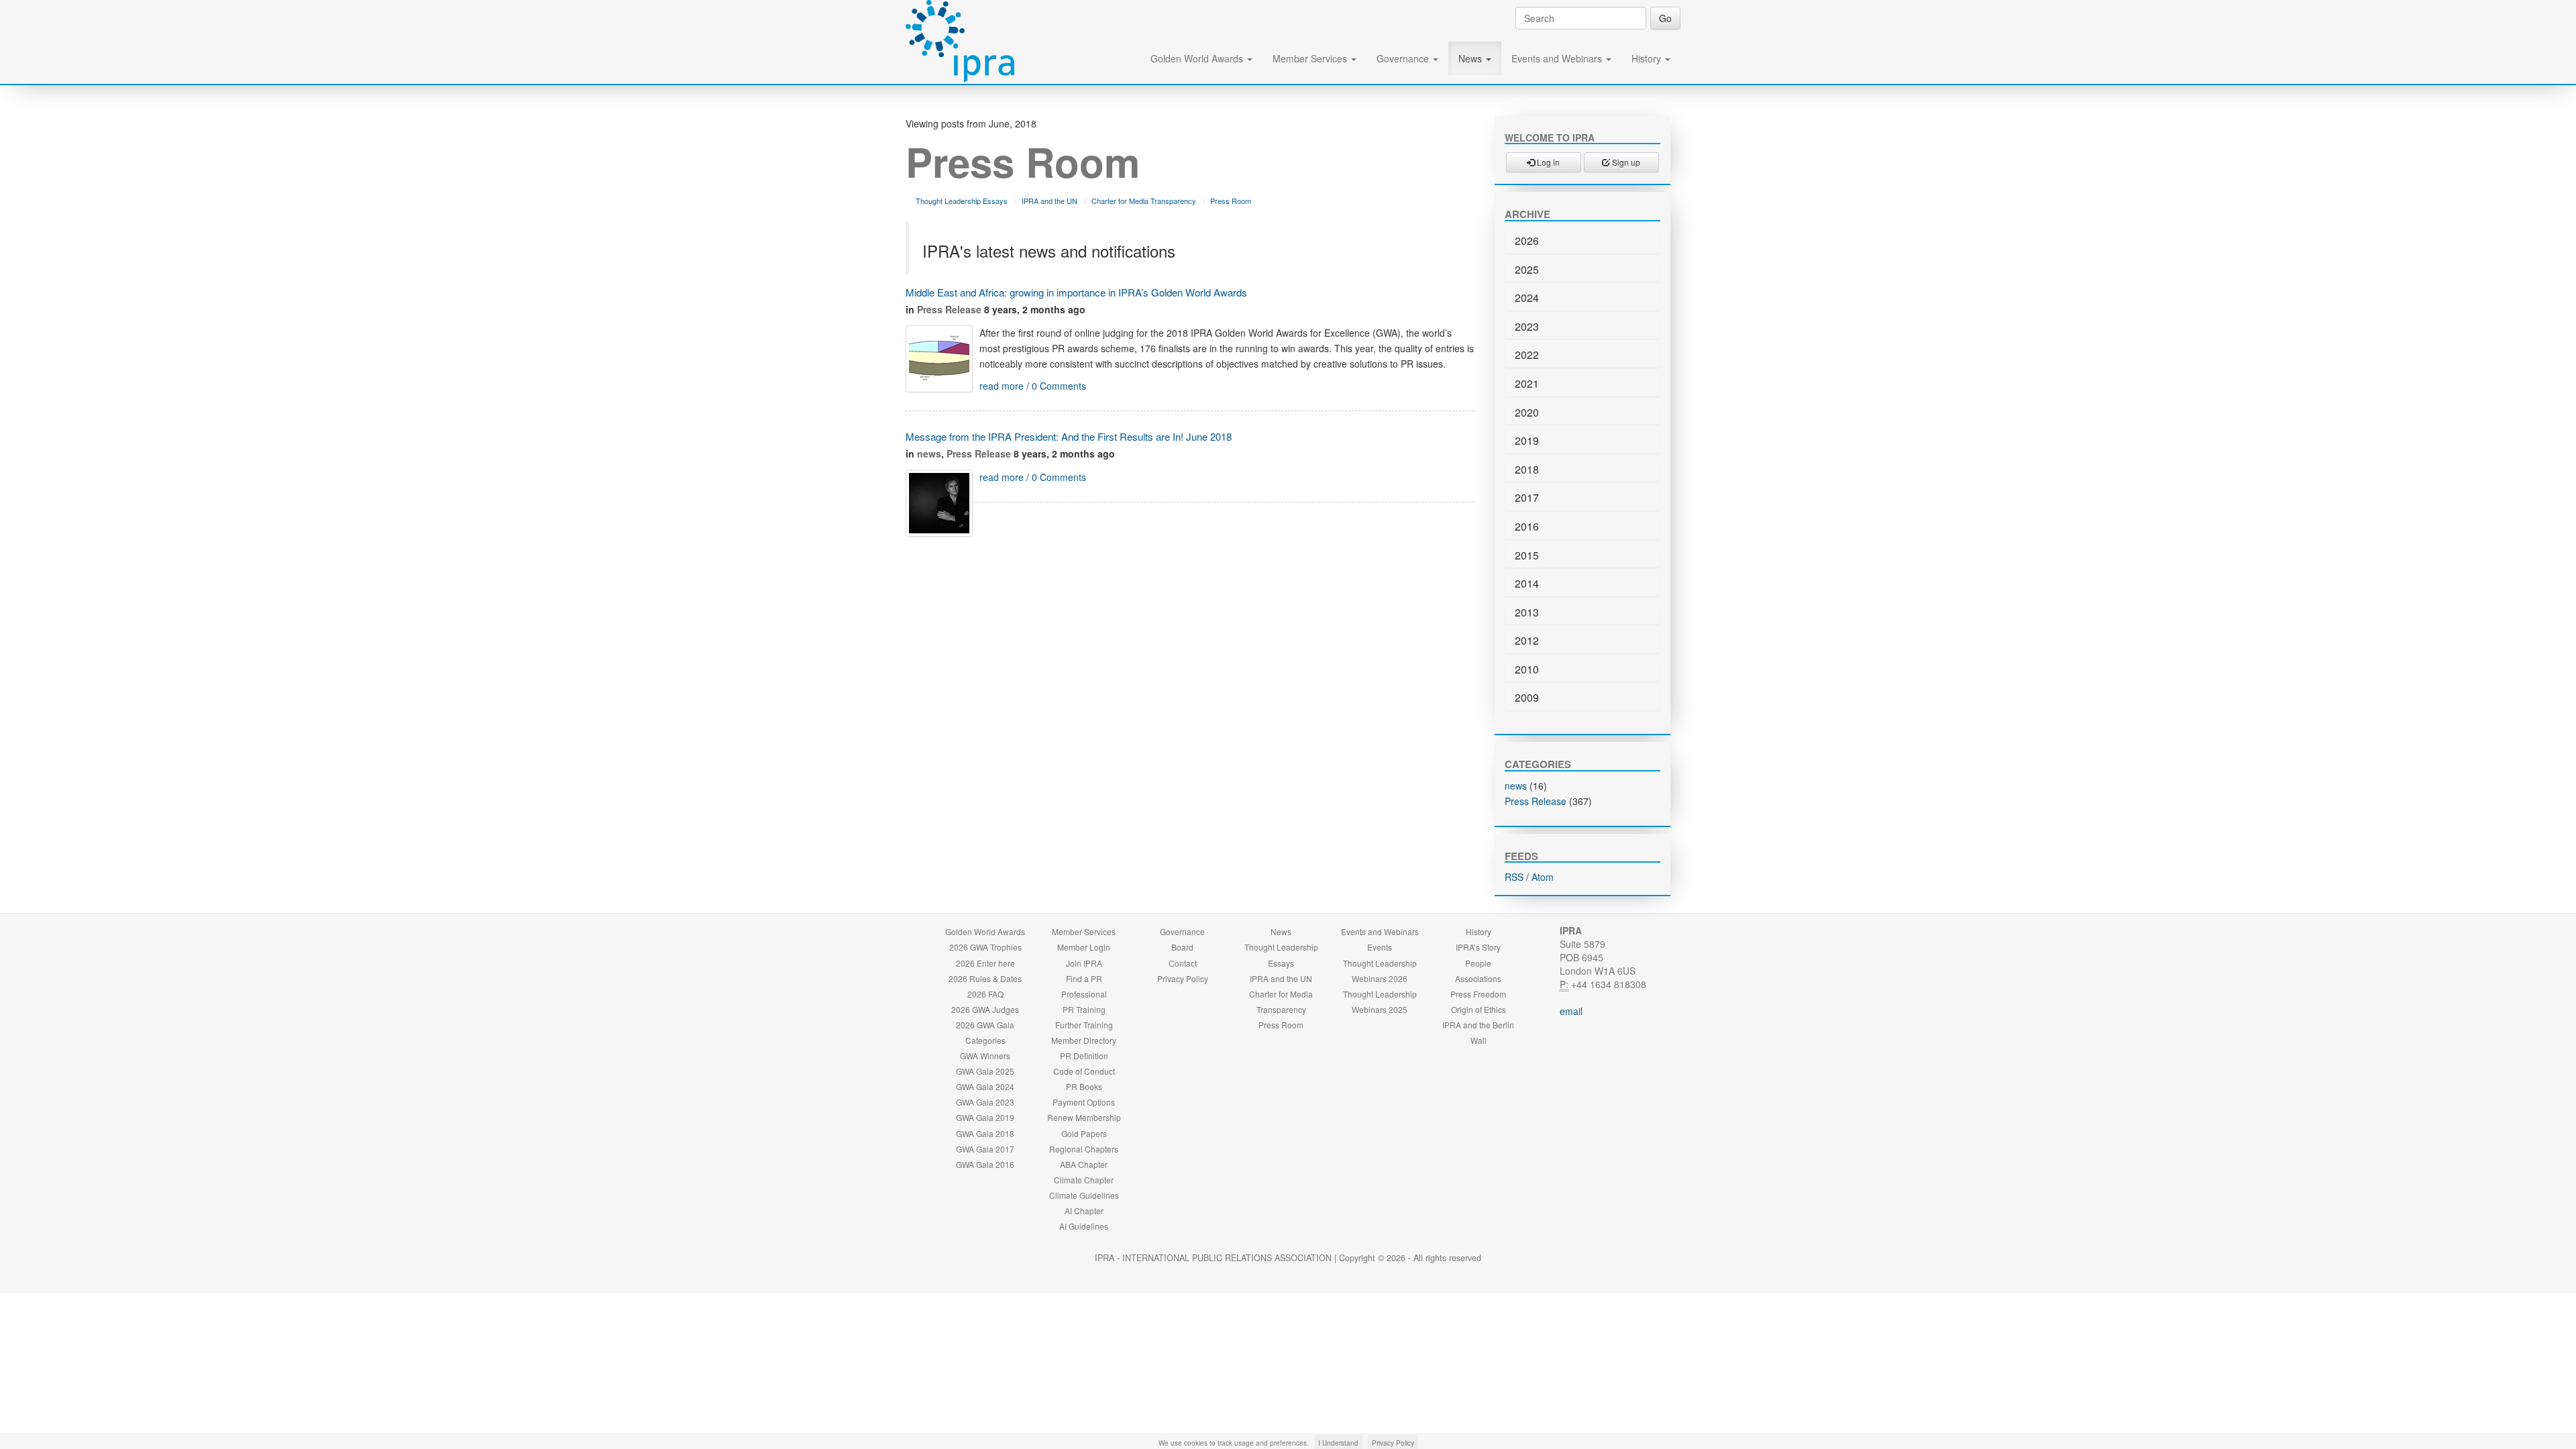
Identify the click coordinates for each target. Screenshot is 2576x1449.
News (1471, 58)
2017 (1527, 497)
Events (1380, 947)
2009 (1527, 697)
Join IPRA (1084, 963)
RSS (1514, 877)
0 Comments (1059, 386)
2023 (1527, 326)
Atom (1543, 877)
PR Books (1084, 1086)
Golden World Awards (1198, 58)
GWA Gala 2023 (985, 1102)
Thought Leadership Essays (962, 201)
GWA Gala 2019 (985, 1117)
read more (1002, 386)
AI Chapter (1084, 1211)
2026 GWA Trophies (985, 947)
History (1648, 58)
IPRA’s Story (1478, 947)
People (1478, 963)
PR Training (1084, 1009)
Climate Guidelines (1084, 1195)
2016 (1527, 526)
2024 (1527, 298)
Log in (1547, 162)
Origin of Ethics (1479, 1009)
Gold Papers (1084, 1133)
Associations (1478, 978)
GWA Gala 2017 (985, 1149)
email (1571, 1011)
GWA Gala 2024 (985, 1086)
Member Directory (1084, 1040)
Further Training (1084, 1025)
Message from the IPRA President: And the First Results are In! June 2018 (1069, 436)
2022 (1527, 355)
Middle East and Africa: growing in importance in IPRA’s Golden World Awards (1076, 292)
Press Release (949, 309)
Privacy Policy (1183, 978)
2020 (1527, 412)
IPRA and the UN (1050, 201)
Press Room (1231, 201)
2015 (1527, 555)
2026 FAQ (985, 994)
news (929, 453)
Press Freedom (1478, 994)
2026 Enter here (985, 963)
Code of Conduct (1084, 1071)
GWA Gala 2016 (985, 1164)
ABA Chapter (1084, 1164)
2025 (1527, 269)
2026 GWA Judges (985, 1009)
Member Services (1311, 58)
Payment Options (1084, 1102)
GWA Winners (985, 1056)
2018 (1527, 469)
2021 (1527, 383)
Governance (1404, 58)
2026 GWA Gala (985, 1025)
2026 (1527, 240)
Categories (985, 1040)
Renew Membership (1084, 1117)
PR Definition (1084, 1056)
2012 (1527, 640)
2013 (1527, 612)
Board (1182, 947)
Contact (1183, 963)
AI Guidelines (1084, 1226)
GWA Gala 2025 (985, 1071)
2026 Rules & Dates (985, 978)
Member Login (1084, 947)
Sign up (1625, 162)
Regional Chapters (1084, 1149)
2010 (1527, 669)
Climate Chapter (1084, 1180)
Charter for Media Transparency (1144, 201)
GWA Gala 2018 (985, 1133)
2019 (1527, 440)
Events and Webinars (1558, 58)
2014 (1527, 583)
